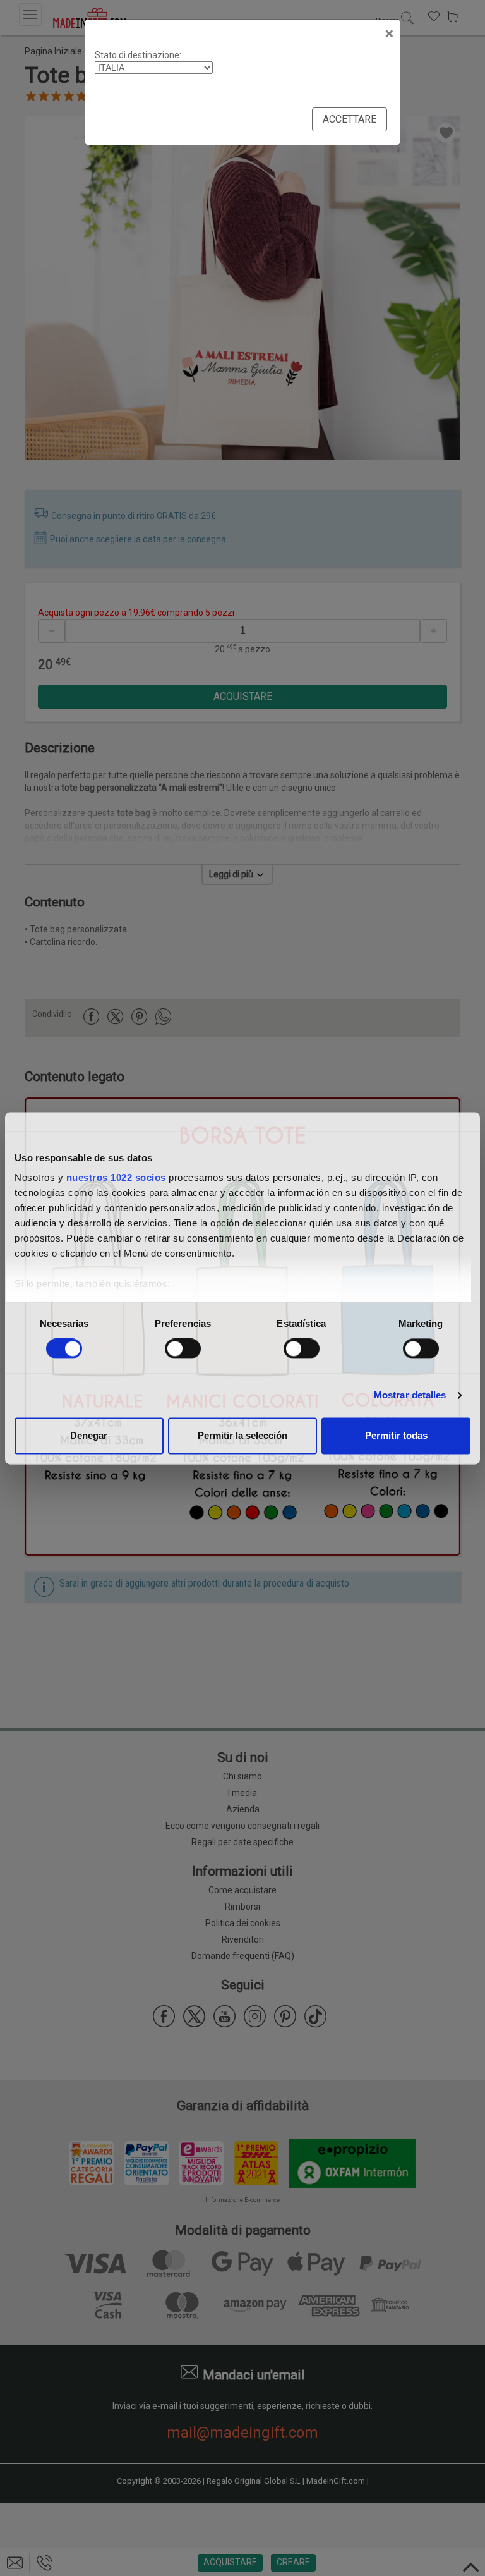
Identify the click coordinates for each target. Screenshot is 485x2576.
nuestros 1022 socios (116, 1177)
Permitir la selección (242, 1435)
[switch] (183, 1349)
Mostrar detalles (410, 1395)
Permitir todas (396, 1435)
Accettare (350, 119)
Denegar (89, 1435)
